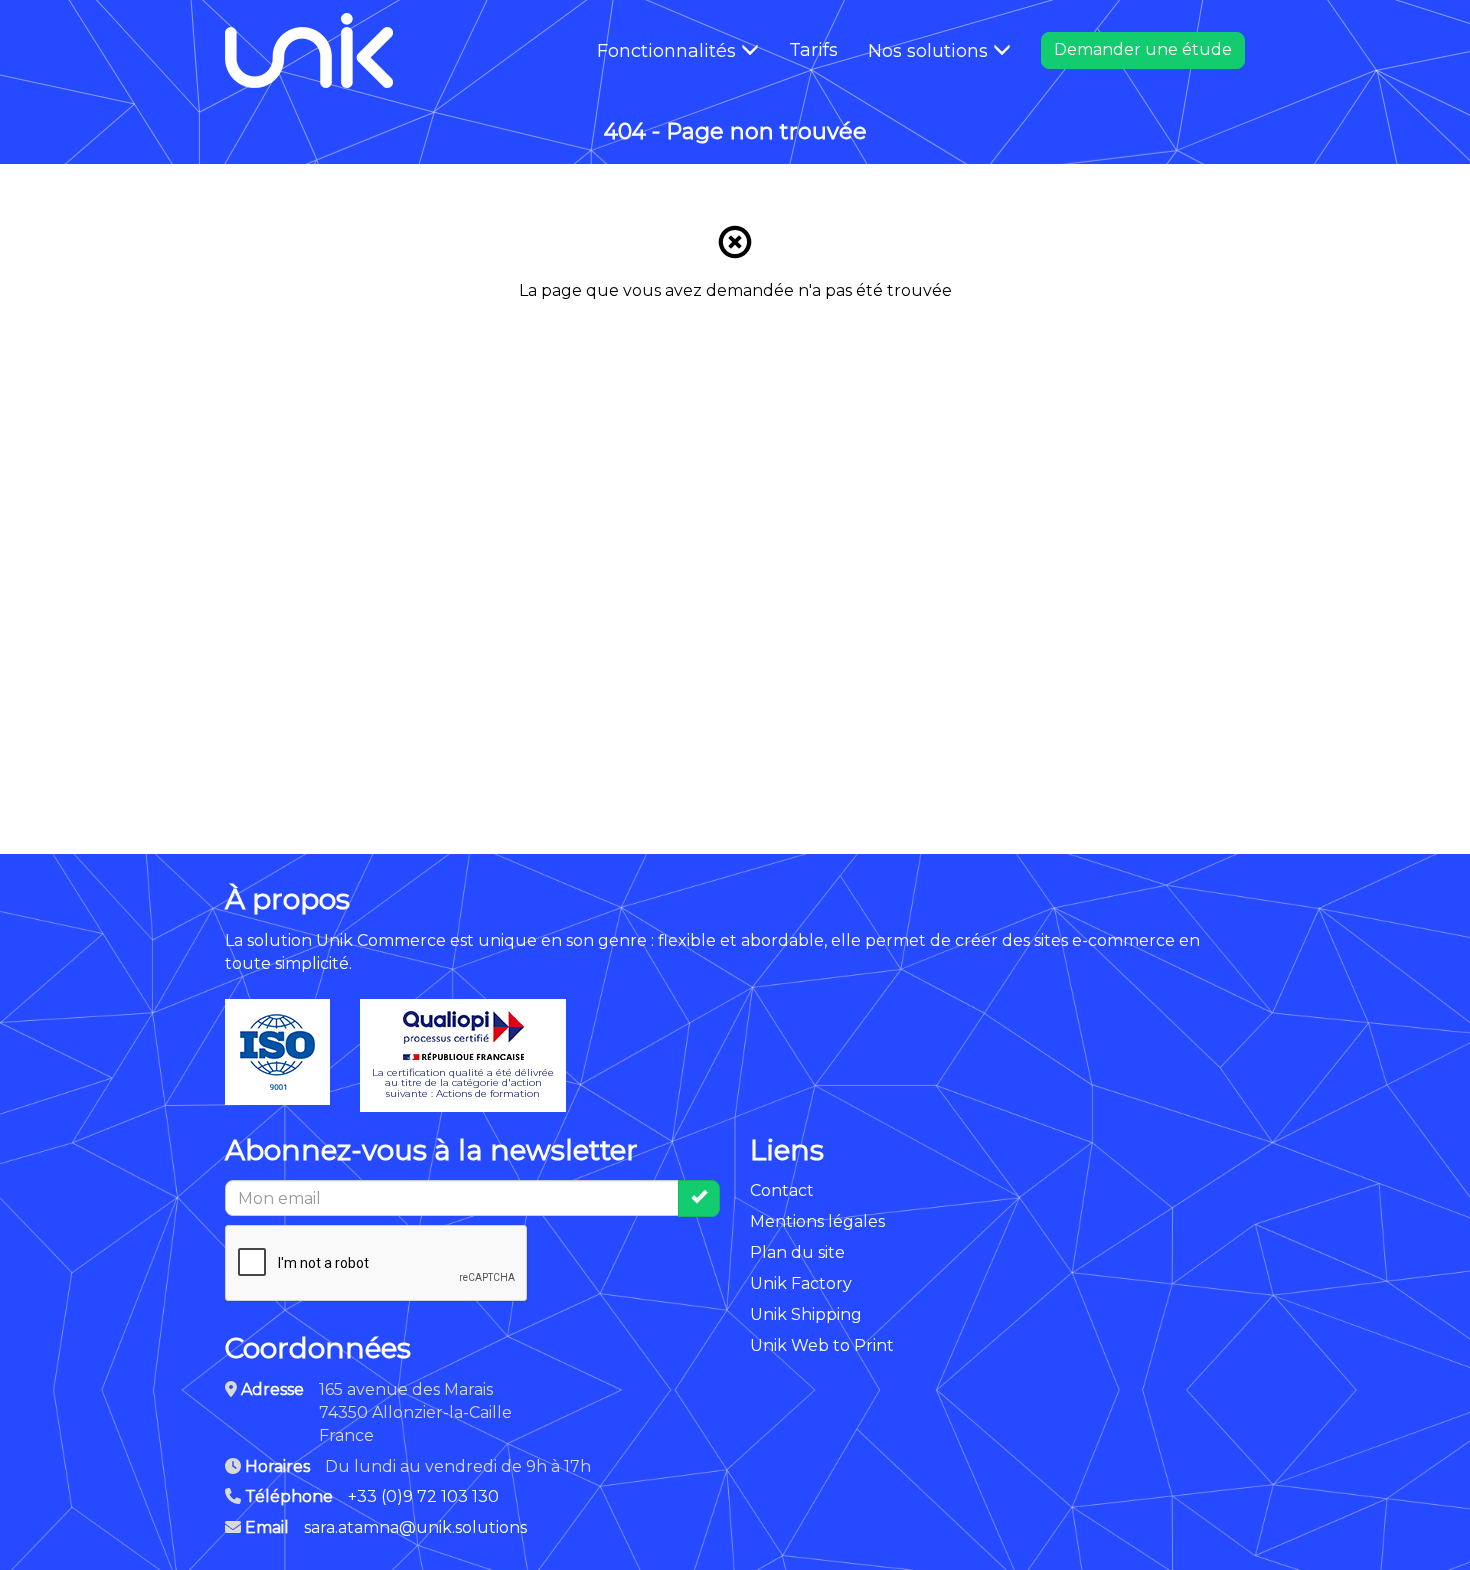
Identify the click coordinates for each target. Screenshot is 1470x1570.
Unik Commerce (381, 940)
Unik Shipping (806, 1314)
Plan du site (797, 1252)
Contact (782, 1190)
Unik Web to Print (822, 1345)
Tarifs (813, 50)
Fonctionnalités (669, 51)
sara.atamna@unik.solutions (415, 1527)
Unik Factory (801, 1283)
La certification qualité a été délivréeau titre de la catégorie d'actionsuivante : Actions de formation (463, 1083)
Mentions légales (817, 1221)
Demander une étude (1143, 49)
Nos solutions (930, 51)
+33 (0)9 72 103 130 (423, 1496)
